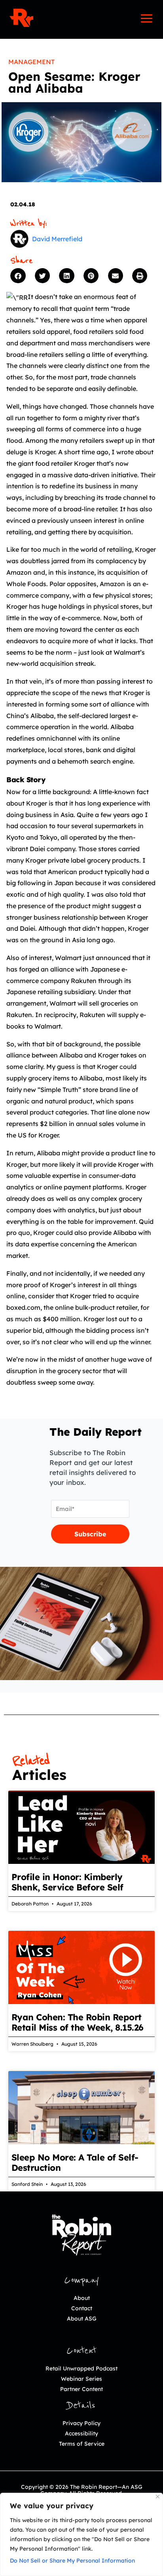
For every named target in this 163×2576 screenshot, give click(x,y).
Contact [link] (82, 2308)
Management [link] (31, 62)
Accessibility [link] (81, 2433)
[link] (21, 18)
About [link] (82, 2298)
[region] (81, 2534)
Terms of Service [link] (82, 2444)
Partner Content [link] (81, 2389)
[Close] (158, 2497)
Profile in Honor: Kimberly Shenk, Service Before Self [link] (67, 1882)
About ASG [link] (82, 2319)
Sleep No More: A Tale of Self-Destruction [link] (75, 2163)
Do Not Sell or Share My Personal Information (72, 2561)
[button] (21, 276)
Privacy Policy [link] (81, 2423)
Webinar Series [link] (81, 2379)
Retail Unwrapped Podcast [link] (81, 2368)
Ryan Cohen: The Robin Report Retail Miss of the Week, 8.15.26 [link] (78, 2022)
